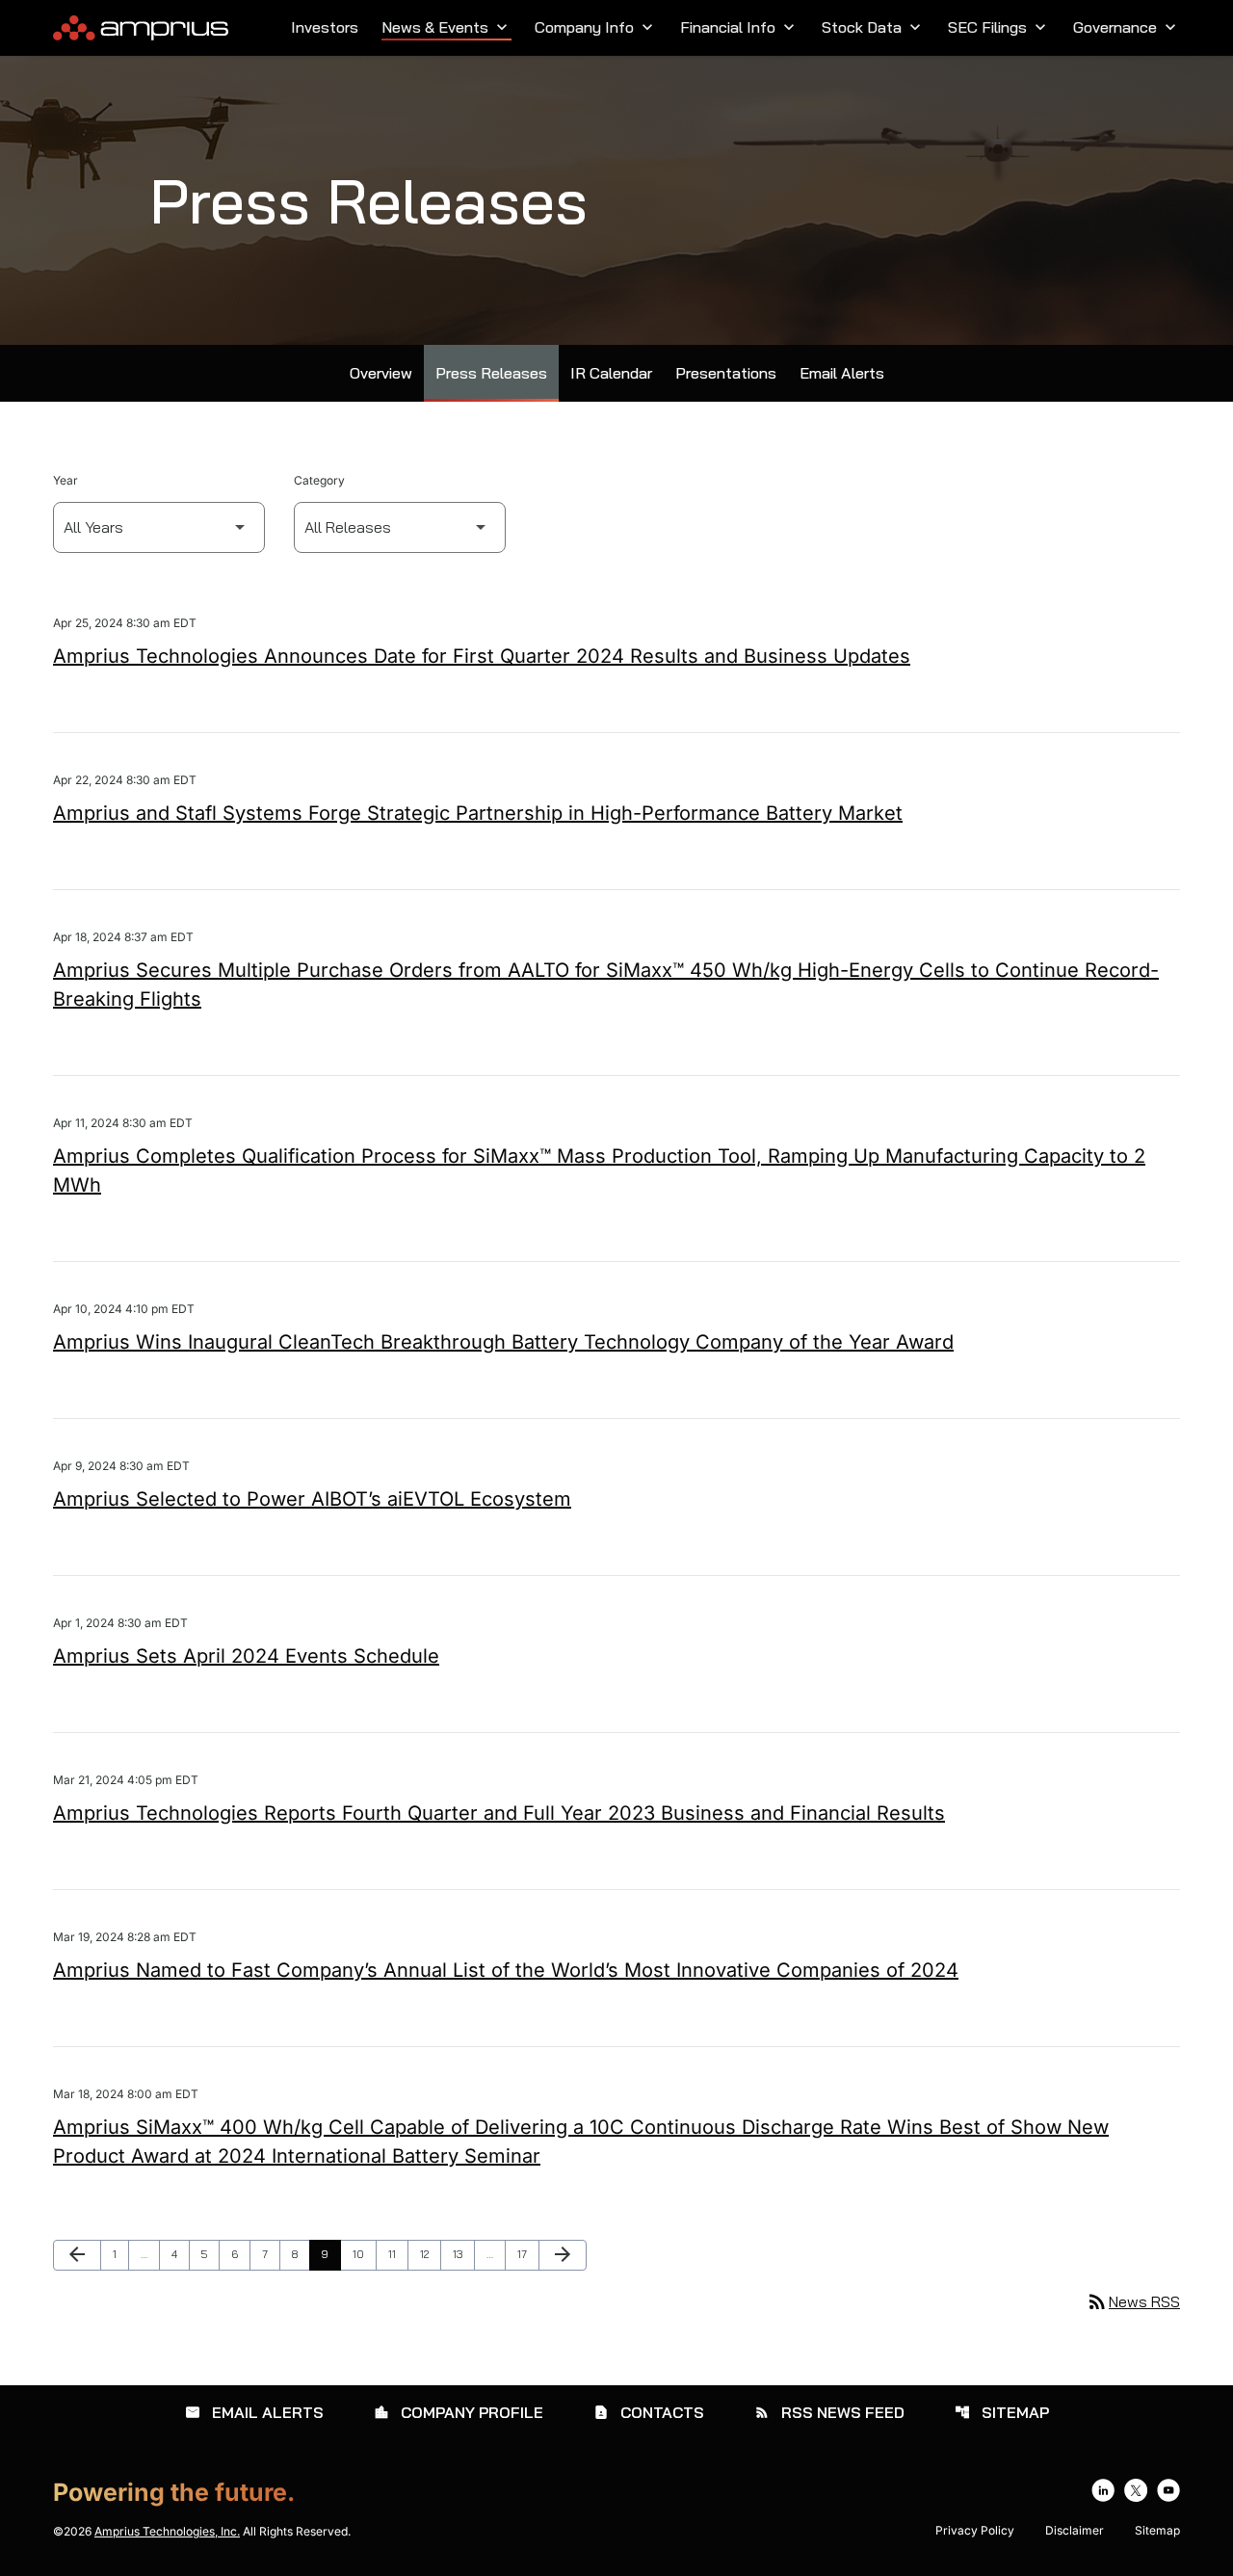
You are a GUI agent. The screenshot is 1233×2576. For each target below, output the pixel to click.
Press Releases (491, 373)
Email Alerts (842, 373)
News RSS (1133, 2301)
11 (398, 2254)
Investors (325, 27)
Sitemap (1002, 2412)
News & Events (446, 27)
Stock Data (873, 27)
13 (463, 2254)
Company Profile (459, 2412)
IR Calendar (611, 373)
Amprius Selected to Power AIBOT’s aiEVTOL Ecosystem (312, 1499)
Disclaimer (1075, 2531)
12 (430, 2254)
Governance (1127, 27)
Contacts (649, 2412)
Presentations (726, 373)
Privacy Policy (975, 2531)
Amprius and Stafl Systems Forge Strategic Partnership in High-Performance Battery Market (478, 813)
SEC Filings (999, 27)
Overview (381, 373)
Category (319, 480)
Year (66, 480)
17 (528, 2254)
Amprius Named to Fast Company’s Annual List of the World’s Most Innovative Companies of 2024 (506, 1970)
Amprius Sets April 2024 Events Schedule (246, 1656)
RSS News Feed (829, 2412)
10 (364, 2254)
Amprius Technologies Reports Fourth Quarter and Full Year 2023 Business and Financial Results (499, 1813)
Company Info (596, 27)
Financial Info (739, 27)
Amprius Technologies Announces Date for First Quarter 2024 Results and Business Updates (482, 656)
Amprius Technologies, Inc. (167, 2531)
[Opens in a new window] (1103, 2490)
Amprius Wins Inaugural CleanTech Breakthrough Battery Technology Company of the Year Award (503, 1342)
